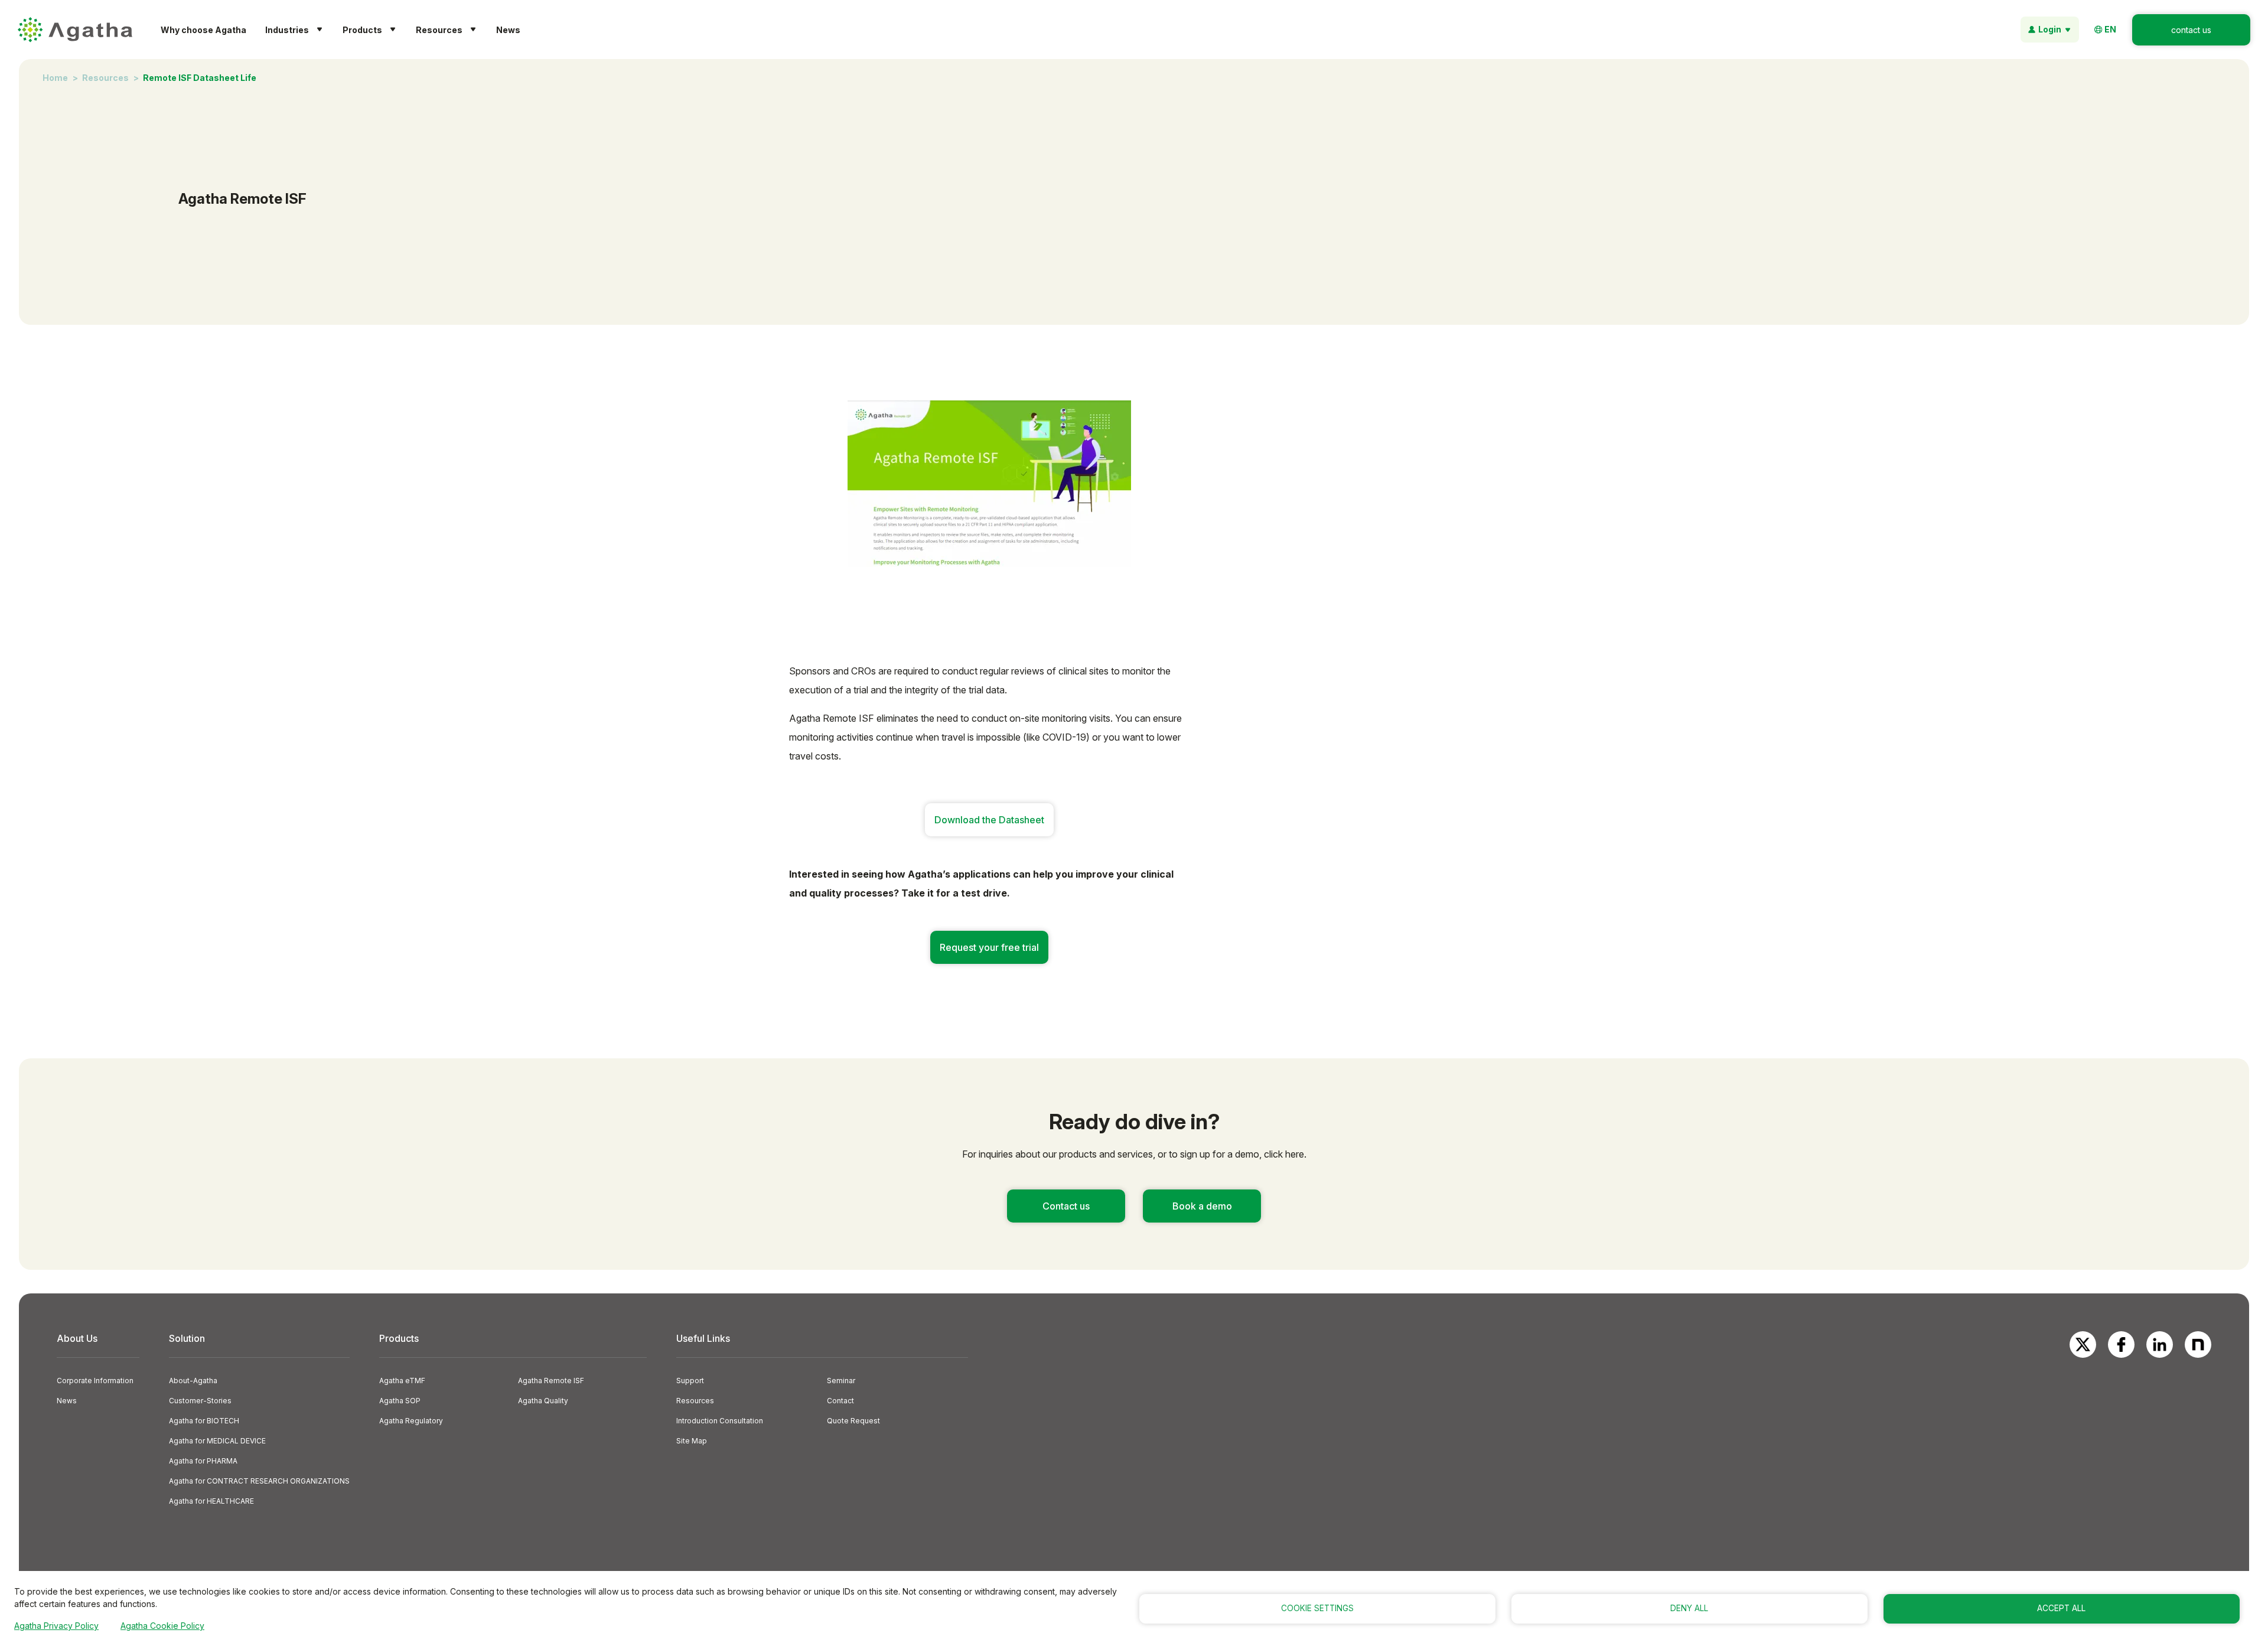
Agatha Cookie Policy (162, 1626)
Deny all (1689, 1608)
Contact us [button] (1066, 1206)
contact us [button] (2191, 30)
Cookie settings (1317, 1608)
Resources (105, 78)
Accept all (2061, 1608)
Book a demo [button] (1202, 1206)
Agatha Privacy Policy (56, 1626)
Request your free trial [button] (989, 947)
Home (55, 78)
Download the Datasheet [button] (989, 820)
